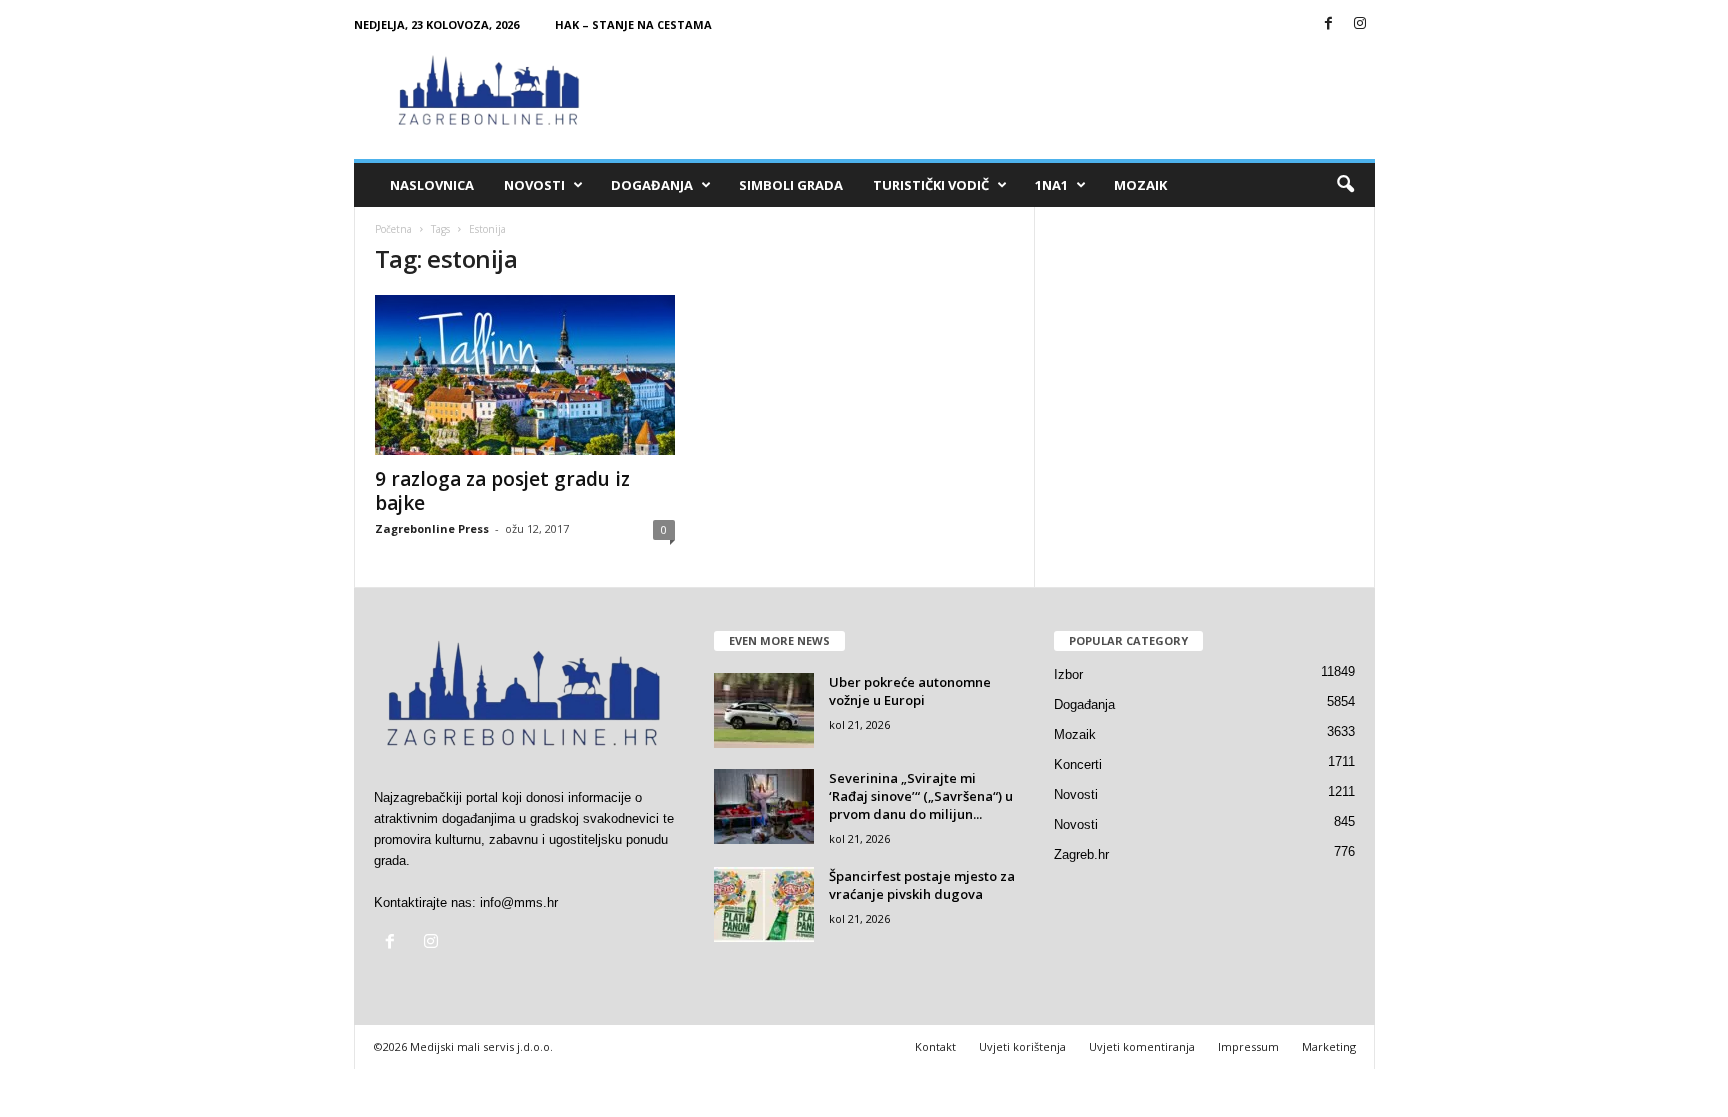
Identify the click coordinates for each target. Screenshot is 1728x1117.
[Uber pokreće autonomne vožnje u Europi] (764, 710)
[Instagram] (1360, 24)
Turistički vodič (931, 185)
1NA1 (1051, 185)
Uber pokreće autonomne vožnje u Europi (910, 691)
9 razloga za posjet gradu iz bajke (502, 491)
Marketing (1329, 1046)
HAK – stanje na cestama (633, 24)
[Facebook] (1329, 24)
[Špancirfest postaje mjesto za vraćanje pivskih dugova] (764, 904)
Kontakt (935, 1046)
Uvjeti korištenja (1022, 1046)
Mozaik (1140, 185)
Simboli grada (791, 185)
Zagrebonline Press (432, 528)
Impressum (1248, 1046)
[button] (1345, 185)
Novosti (534, 185)
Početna (393, 229)
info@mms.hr (519, 902)
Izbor (1068, 674)
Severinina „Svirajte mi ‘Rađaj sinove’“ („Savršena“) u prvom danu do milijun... (921, 796)
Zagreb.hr (1081, 854)
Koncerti (1078, 764)
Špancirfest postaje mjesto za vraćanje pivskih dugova (922, 885)
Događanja (652, 185)
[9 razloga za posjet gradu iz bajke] (525, 375)
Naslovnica (432, 185)
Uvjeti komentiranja (1142, 1046)
